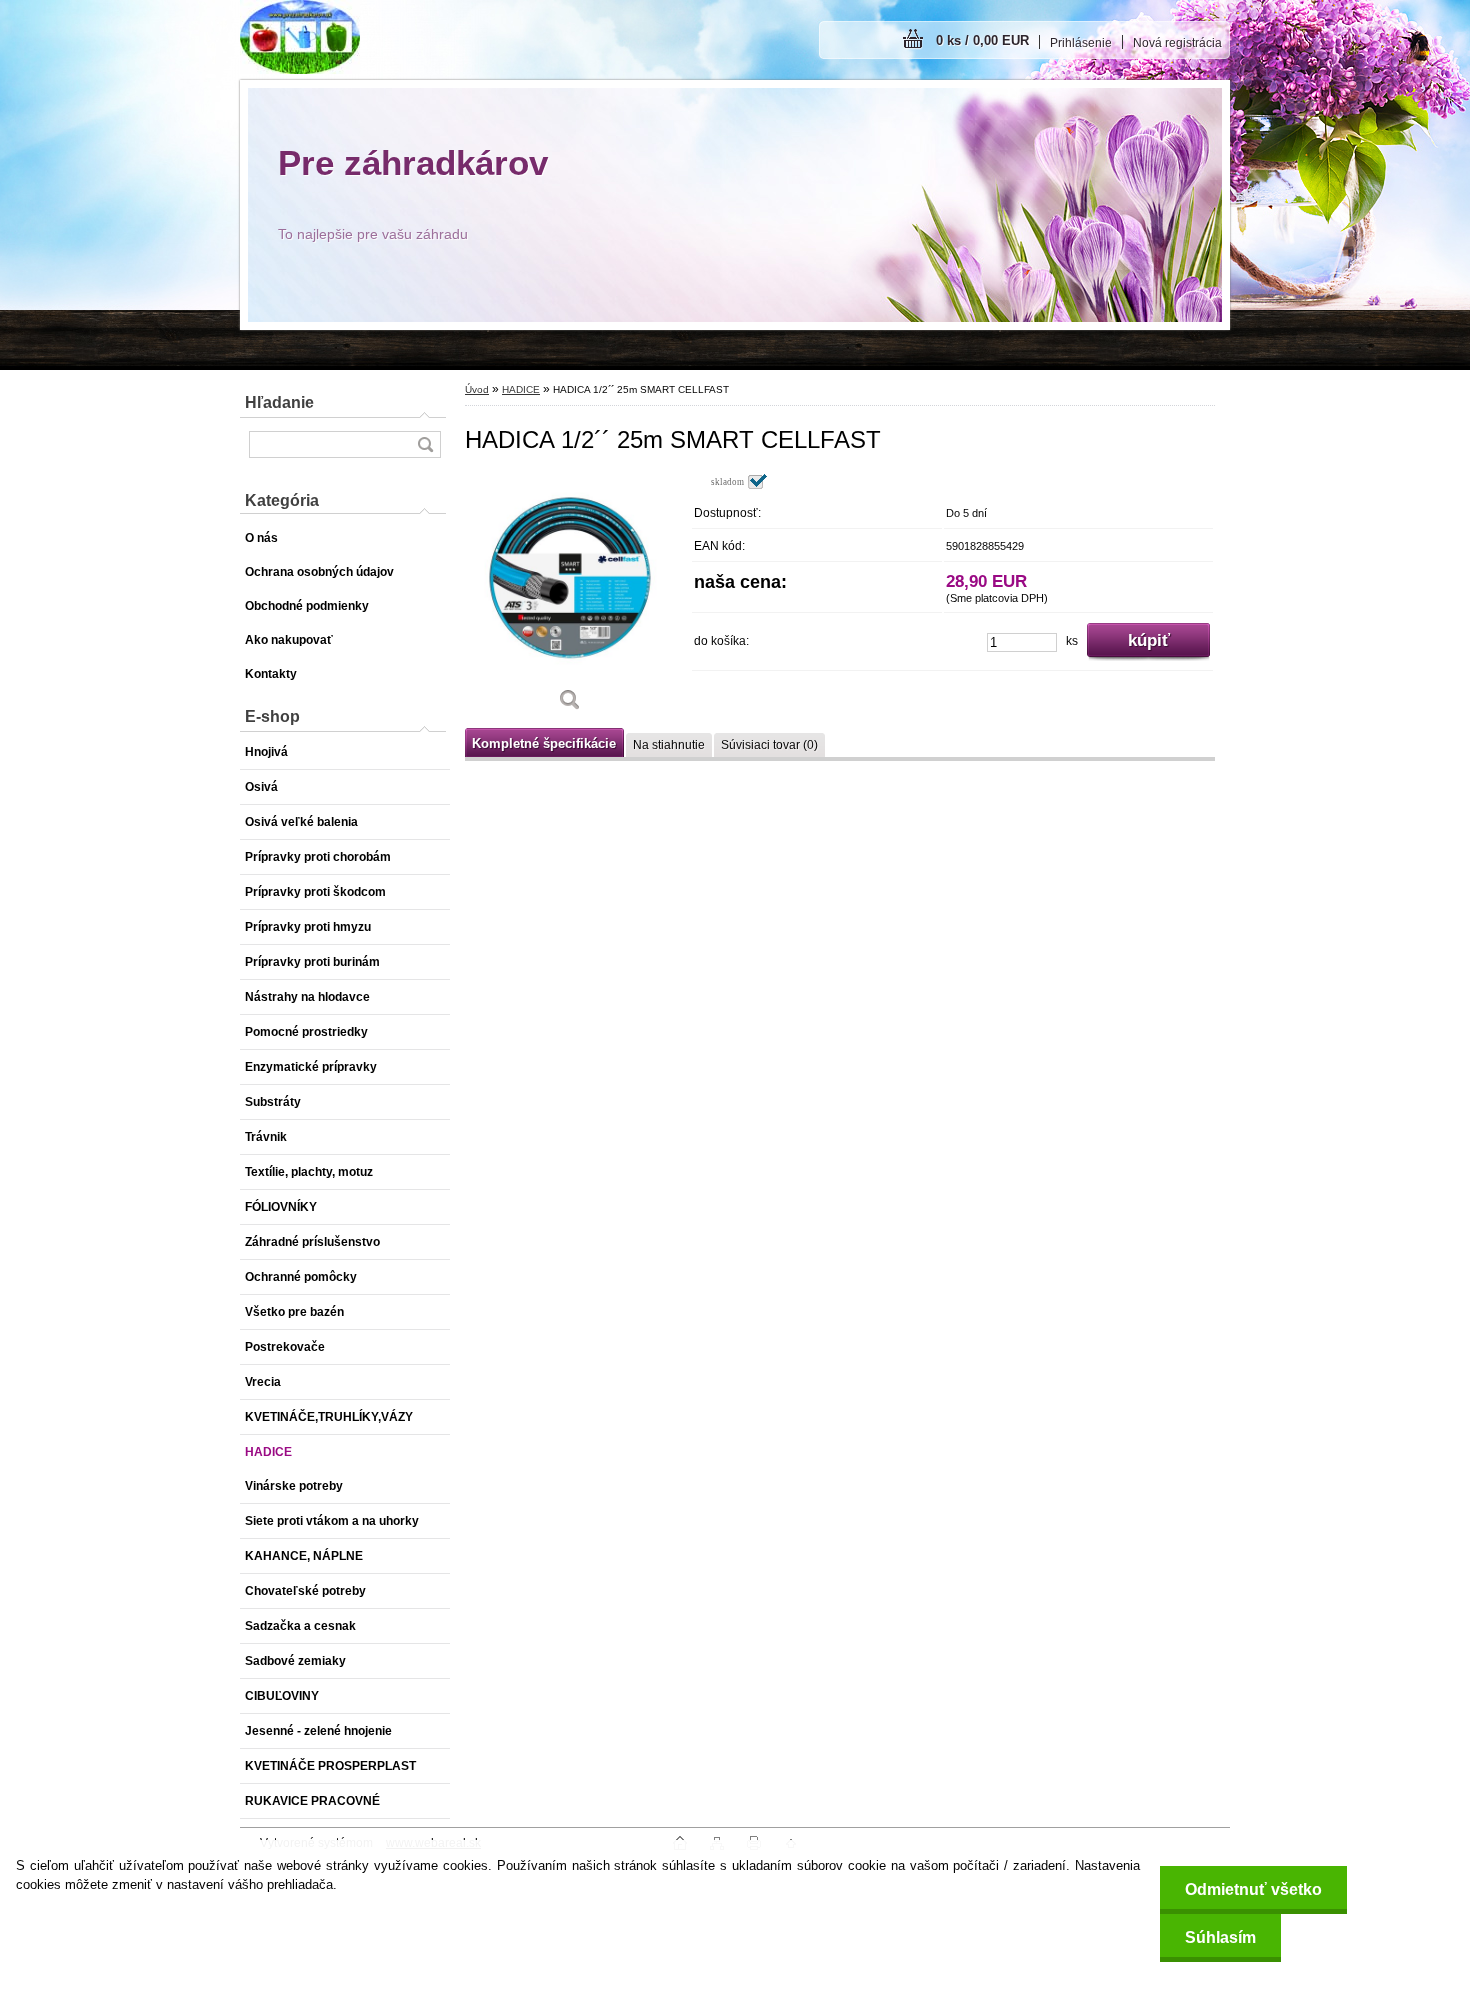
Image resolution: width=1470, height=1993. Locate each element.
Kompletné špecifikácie (544, 743)
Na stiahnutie (669, 745)
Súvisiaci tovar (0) (769, 745)
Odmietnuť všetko (1253, 1889)
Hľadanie (279, 402)
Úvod (477, 389)
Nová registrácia (1177, 43)
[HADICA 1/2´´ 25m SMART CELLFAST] (570, 599)
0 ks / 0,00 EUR (982, 40)
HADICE (521, 389)
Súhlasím (1220, 1937)
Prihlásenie (1081, 43)
